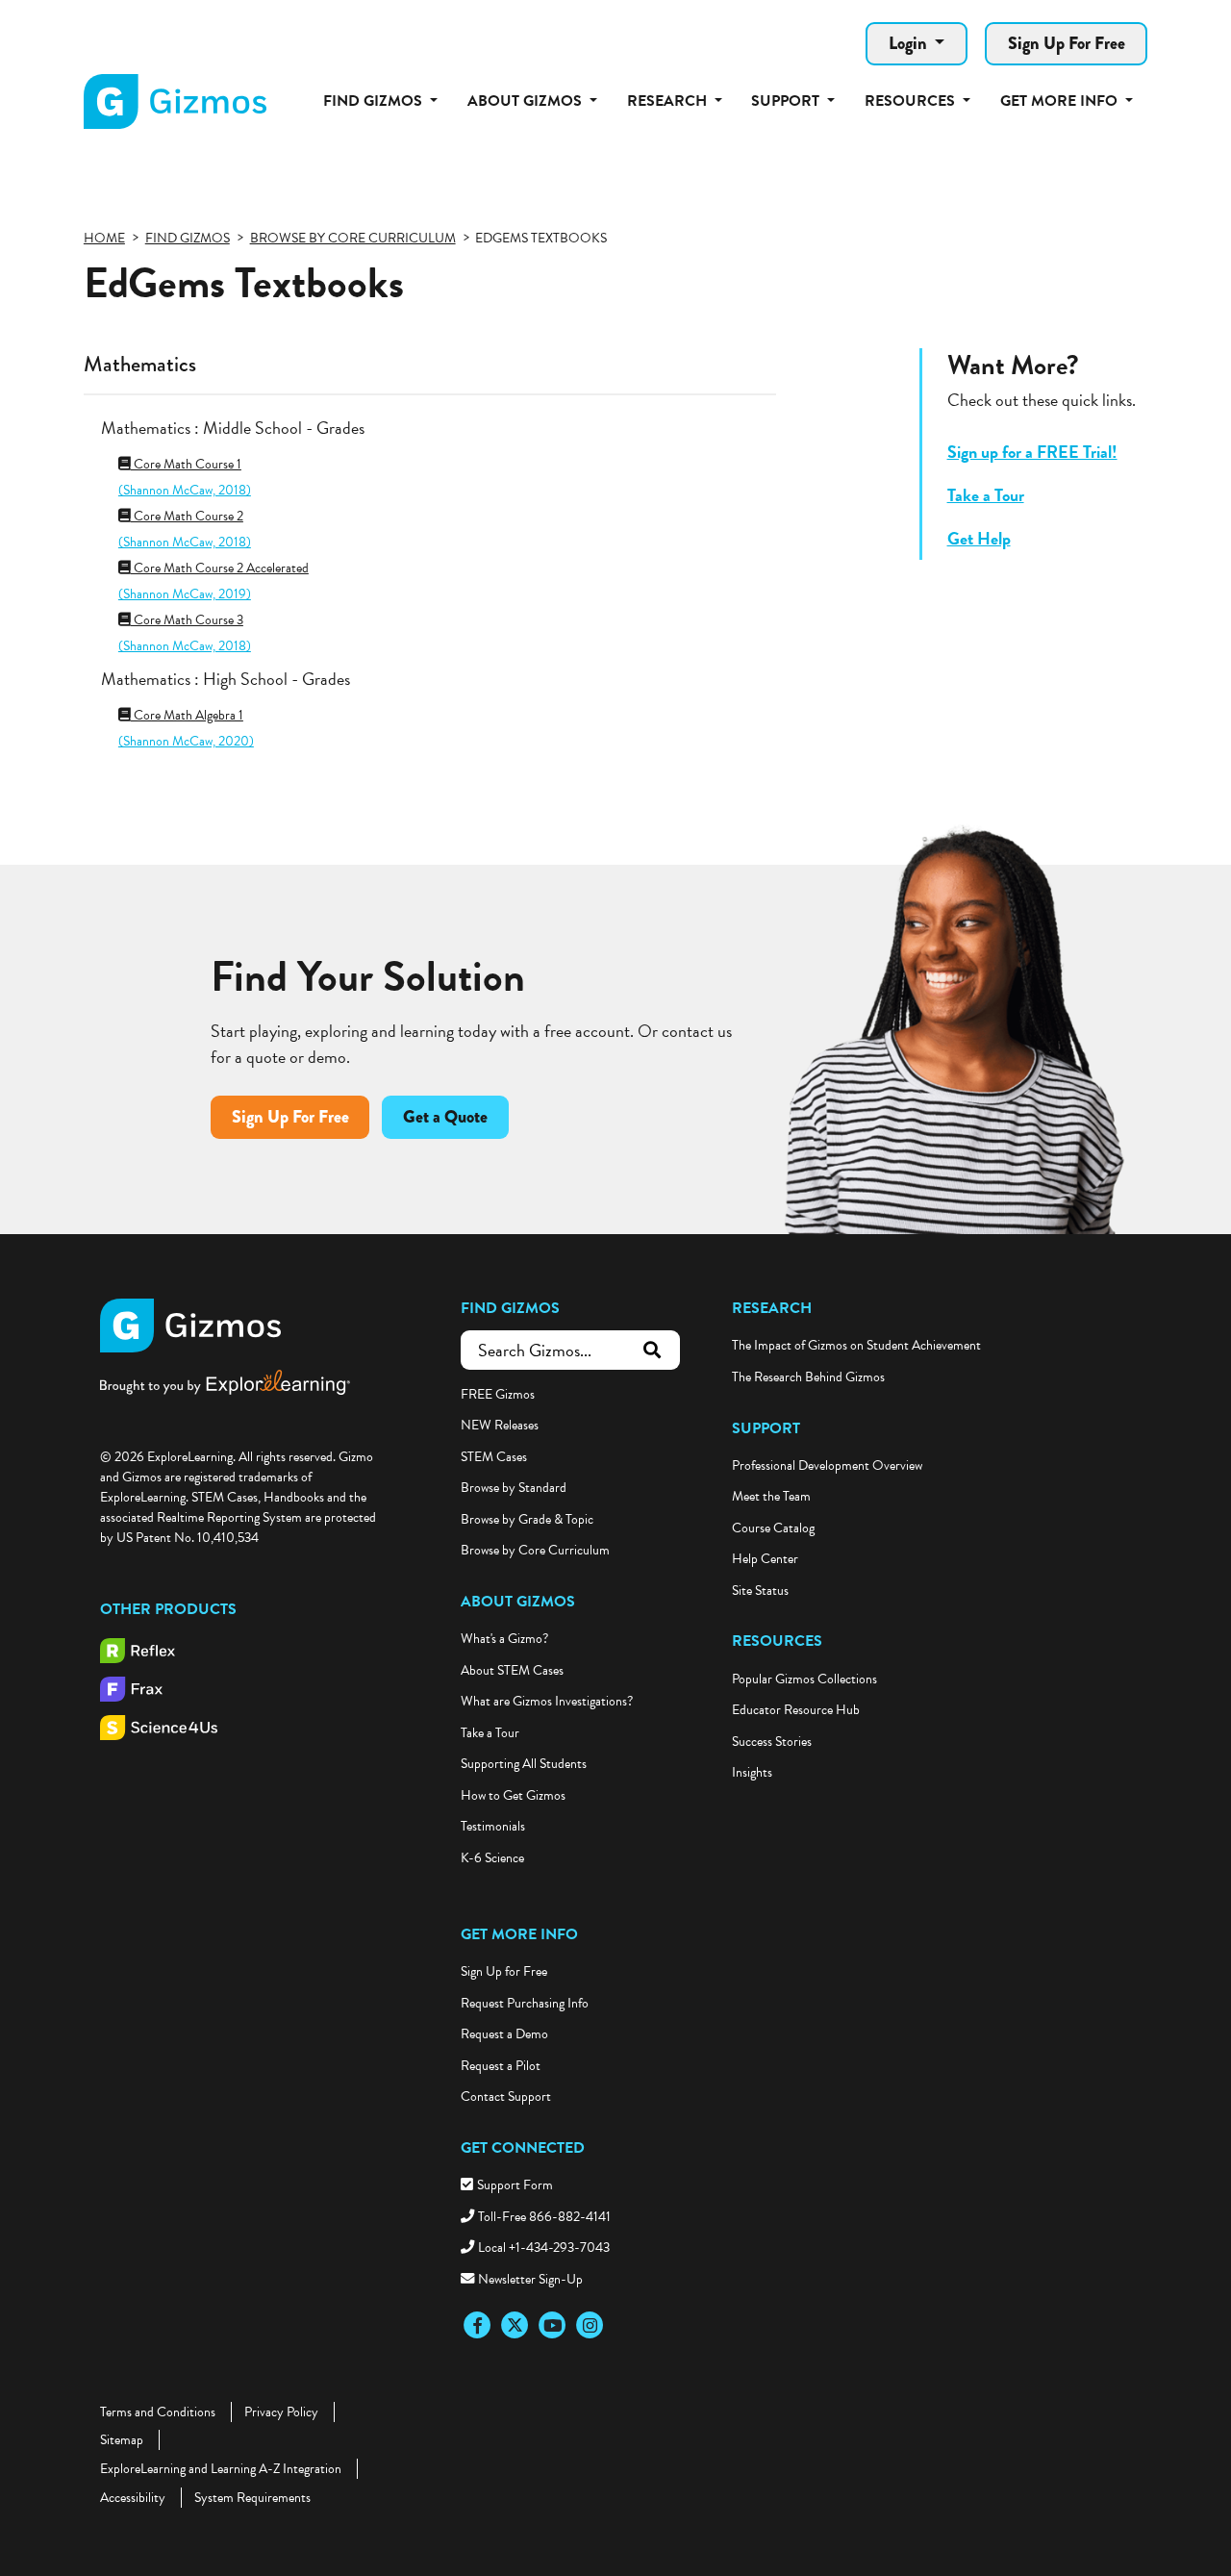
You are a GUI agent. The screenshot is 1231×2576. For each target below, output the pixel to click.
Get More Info (519, 1934)
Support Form (515, 2185)
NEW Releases (500, 1425)
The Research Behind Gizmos (808, 1377)
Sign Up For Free (1067, 43)
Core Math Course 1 (186, 464)
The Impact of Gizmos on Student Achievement (856, 1345)
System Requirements (252, 2498)
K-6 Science (492, 1858)
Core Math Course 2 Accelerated (220, 568)
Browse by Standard (514, 1488)
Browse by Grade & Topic (527, 1519)
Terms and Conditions (158, 2412)
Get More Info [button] (1061, 101)
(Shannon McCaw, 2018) (185, 490)
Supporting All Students (524, 1764)
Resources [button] (912, 101)
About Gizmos (518, 1602)
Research (772, 1308)
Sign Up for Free (504, 1971)
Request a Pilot (501, 2066)
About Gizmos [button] (527, 101)
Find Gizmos (510, 1308)
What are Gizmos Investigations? (547, 1701)
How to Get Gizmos (513, 1795)
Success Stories (772, 1742)
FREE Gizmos (498, 1394)
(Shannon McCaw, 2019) (185, 594)
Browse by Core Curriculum (535, 1550)
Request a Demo (504, 2034)
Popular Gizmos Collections (804, 1679)
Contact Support (506, 2096)
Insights (752, 1772)
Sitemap (122, 2440)
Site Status (760, 1591)
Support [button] (787, 101)
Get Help (979, 538)
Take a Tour (986, 495)
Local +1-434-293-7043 (544, 2248)
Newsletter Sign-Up (530, 2279)
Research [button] (669, 101)
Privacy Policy (281, 2412)
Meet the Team (771, 1496)
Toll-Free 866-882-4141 (544, 2217)
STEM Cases (494, 1457)
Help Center (765, 1559)
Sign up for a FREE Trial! (1032, 452)
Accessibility (133, 2498)
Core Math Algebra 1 (187, 715)
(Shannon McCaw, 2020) (186, 741)
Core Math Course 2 (187, 516)
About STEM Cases (512, 1670)
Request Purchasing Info (525, 2003)
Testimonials (493, 1826)
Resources (777, 1641)
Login (910, 43)
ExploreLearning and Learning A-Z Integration (221, 2469)
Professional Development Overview (827, 1465)
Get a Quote (445, 1117)
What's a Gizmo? (504, 1639)
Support (766, 1428)
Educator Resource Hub (796, 1710)
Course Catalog (773, 1528)
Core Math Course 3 (187, 620)
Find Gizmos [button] (375, 101)
